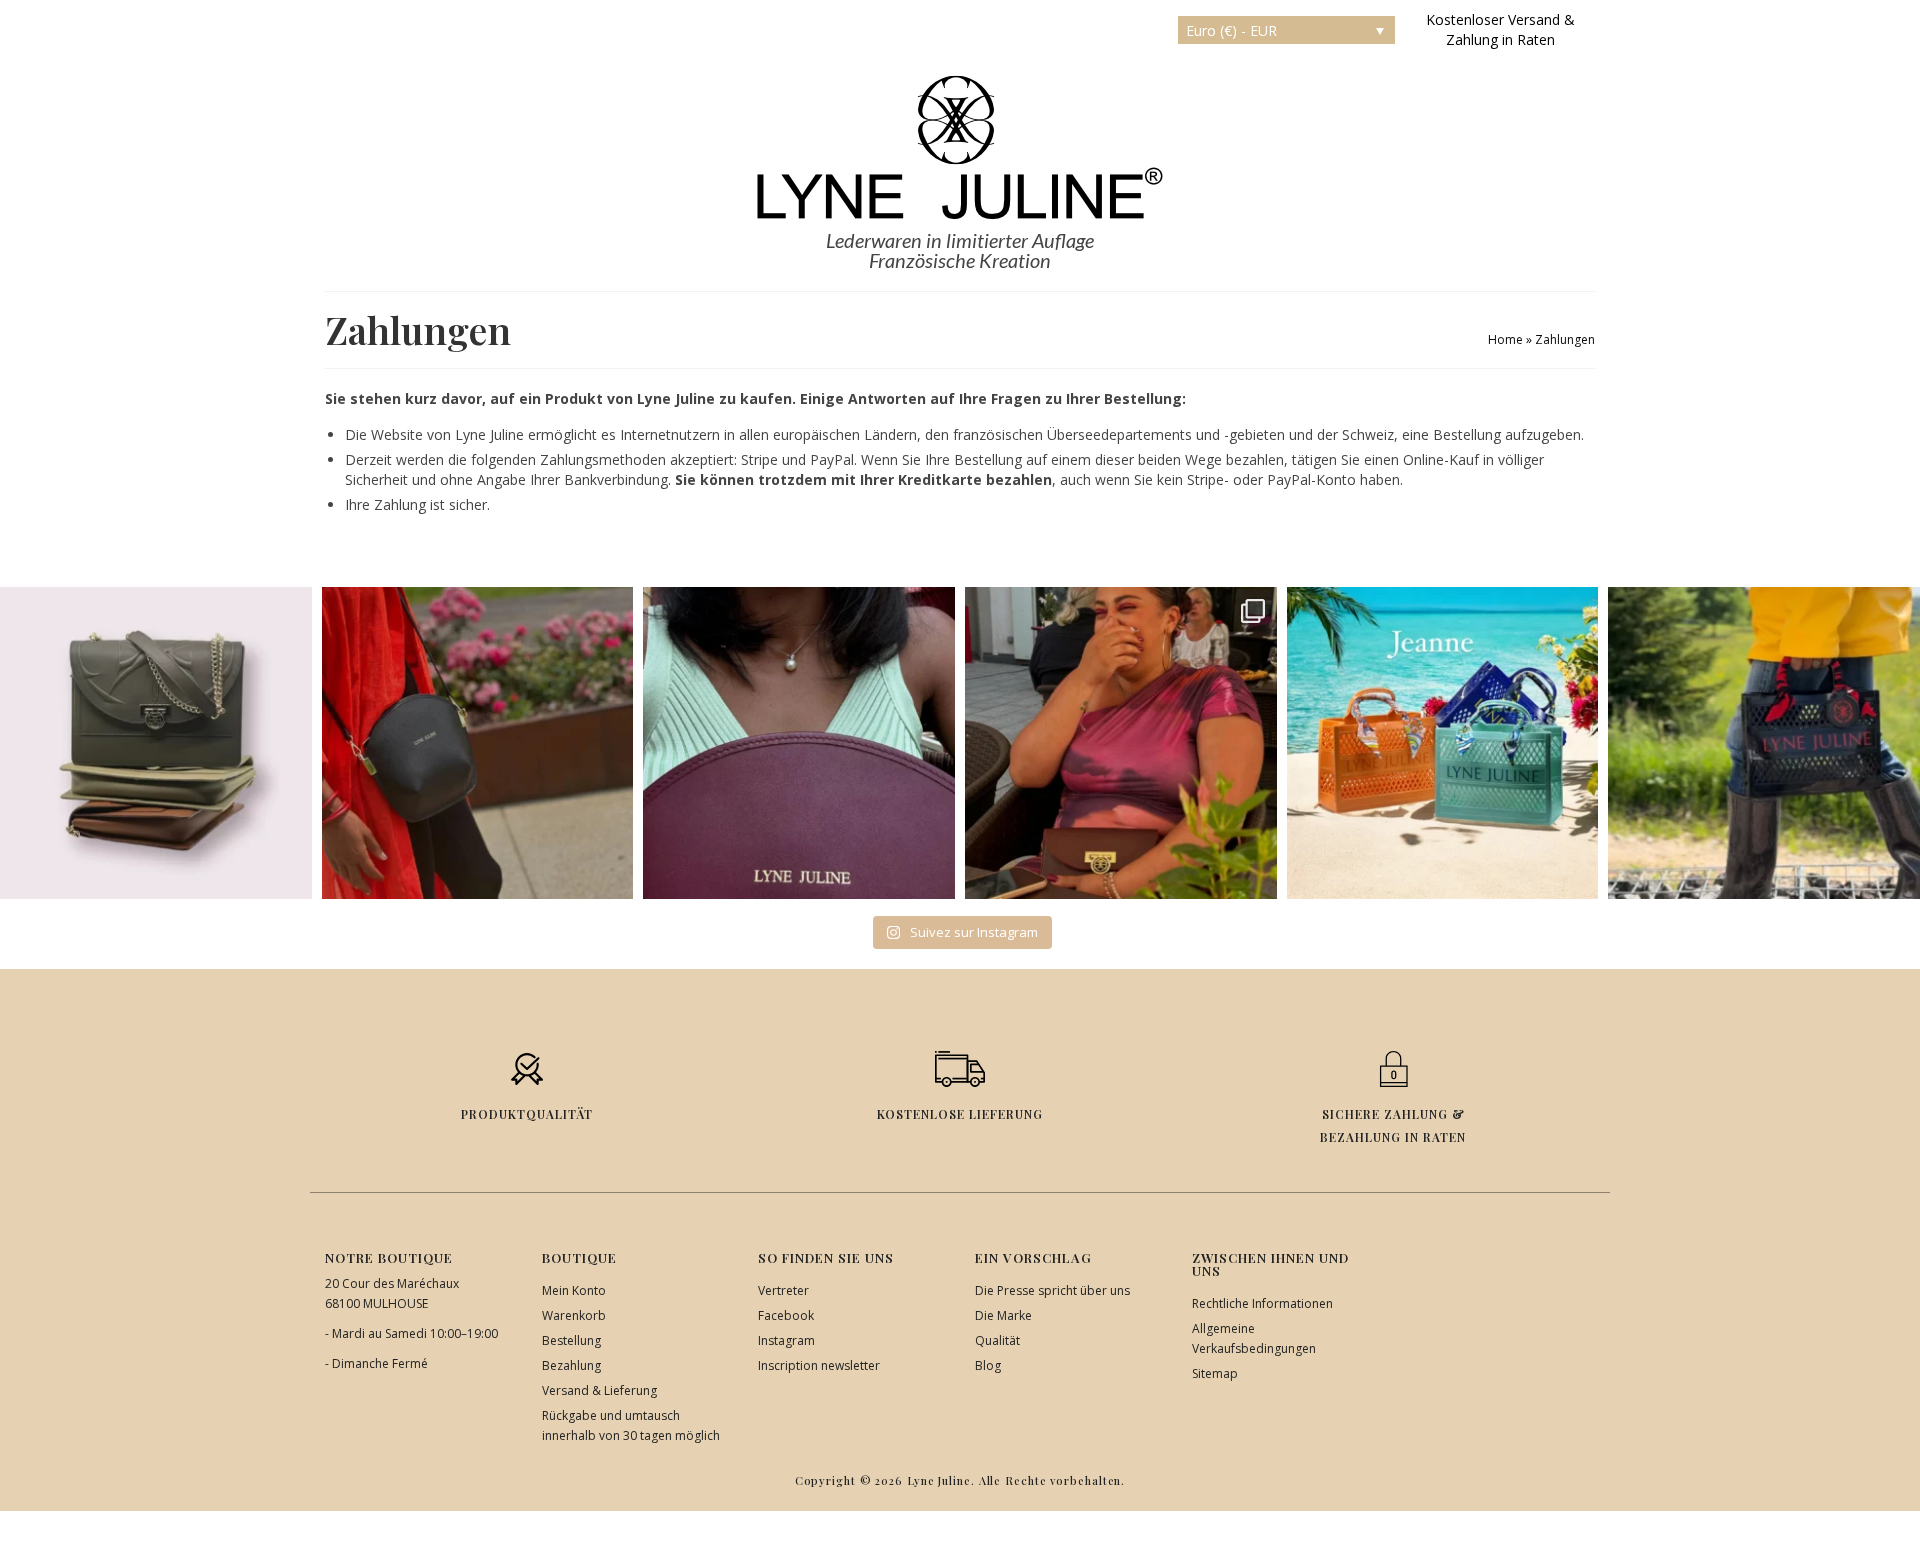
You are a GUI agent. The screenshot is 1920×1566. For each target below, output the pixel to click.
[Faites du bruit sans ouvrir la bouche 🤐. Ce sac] (1764, 743)
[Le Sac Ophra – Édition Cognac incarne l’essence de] (156, 743)
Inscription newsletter (819, 1365)
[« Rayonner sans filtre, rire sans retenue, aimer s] (1121, 743)
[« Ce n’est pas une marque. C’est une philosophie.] (799, 743)
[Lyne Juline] (960, 147)
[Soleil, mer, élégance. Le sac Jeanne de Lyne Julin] (1443, 743)
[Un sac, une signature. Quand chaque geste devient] (478, 743)
